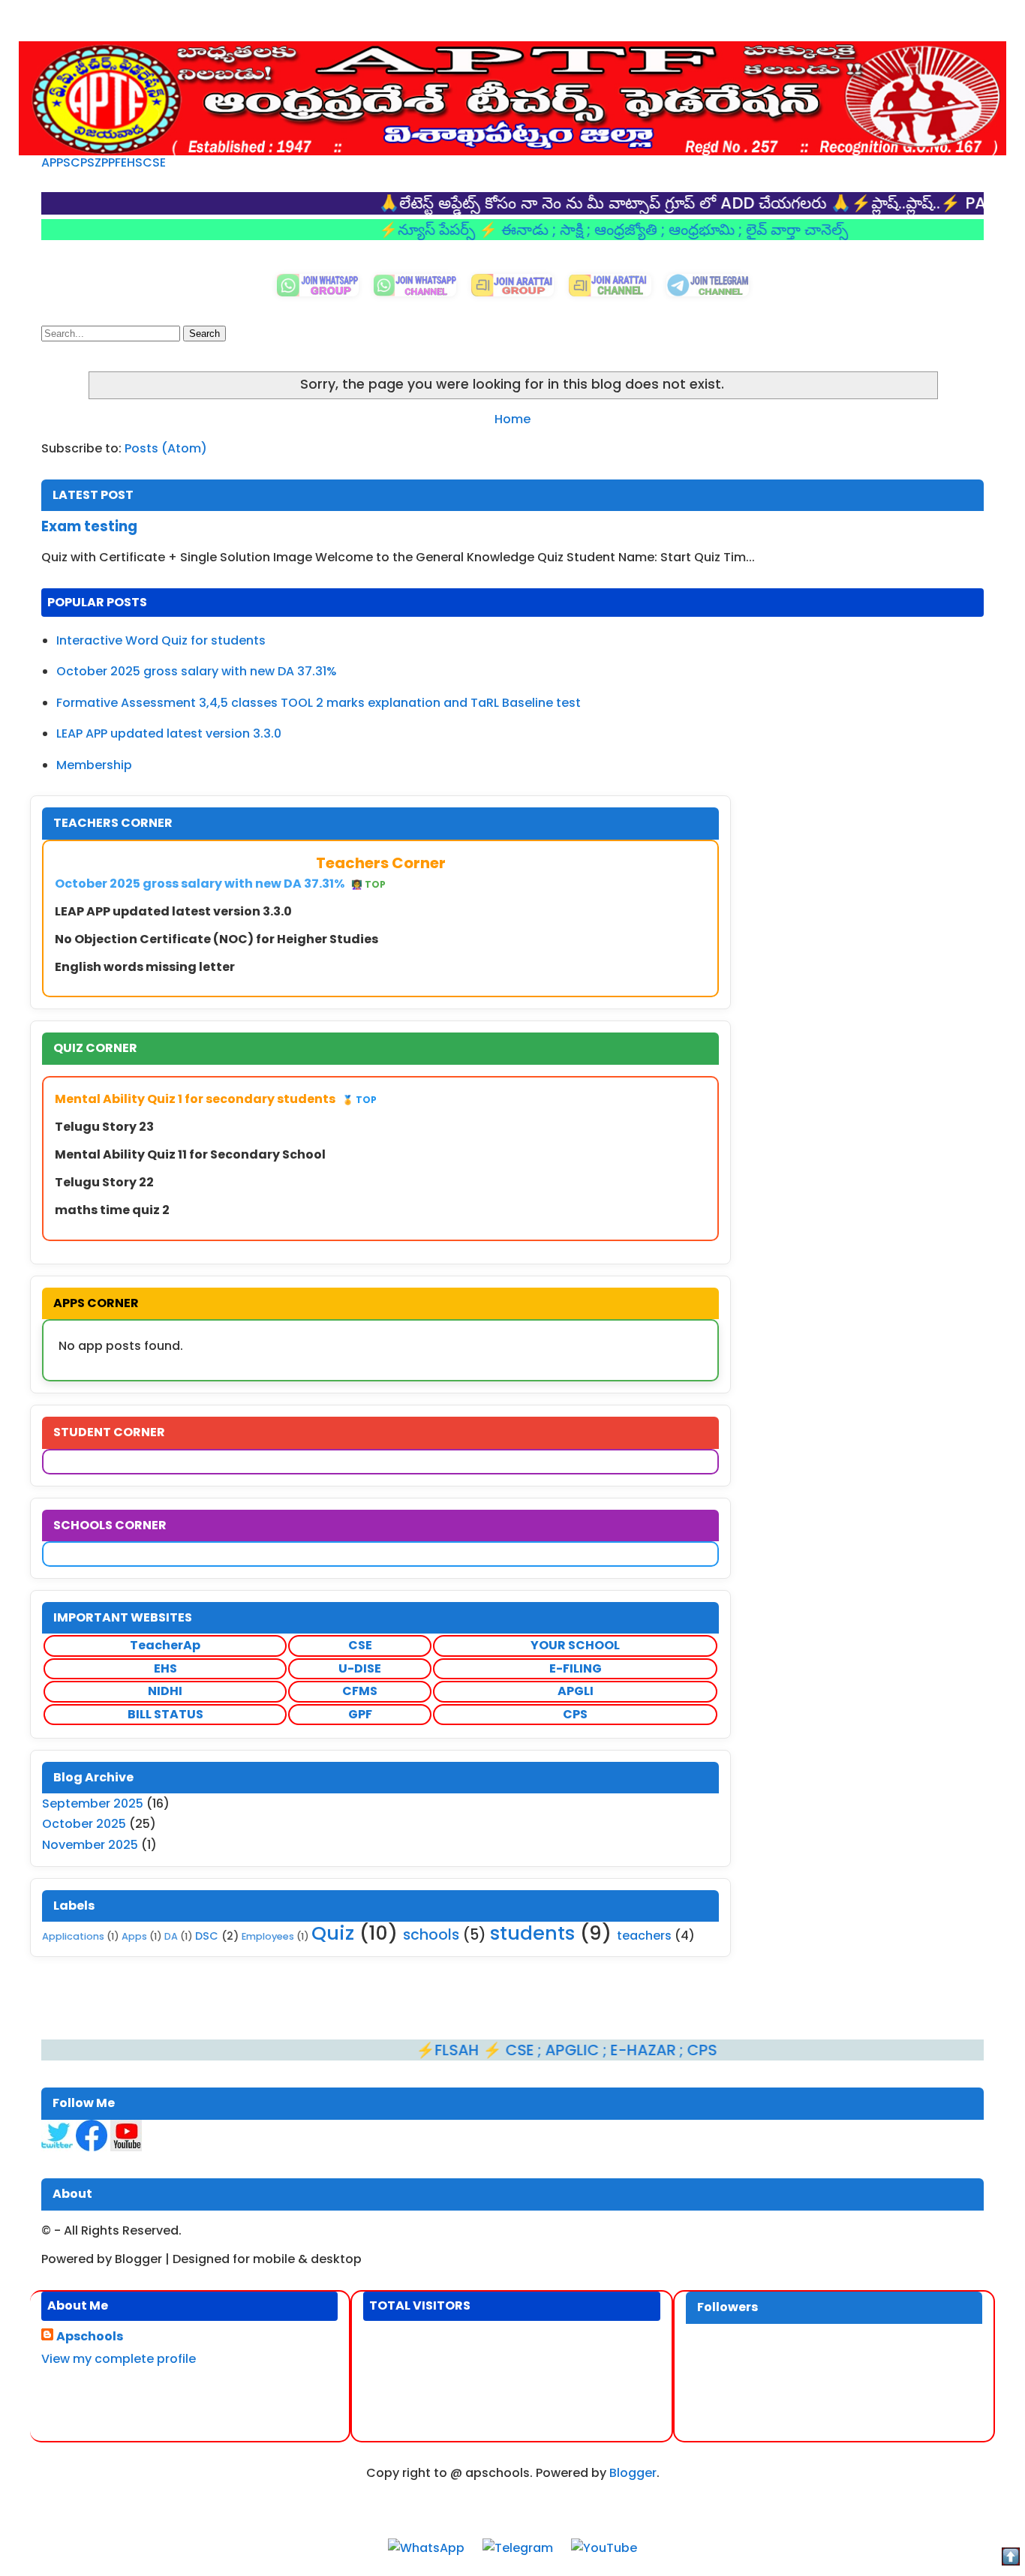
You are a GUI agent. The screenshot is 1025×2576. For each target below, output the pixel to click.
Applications (73, 1936)
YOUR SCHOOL (575, 1645)
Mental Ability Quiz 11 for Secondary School (190, 1154)
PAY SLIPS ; (948, 203)
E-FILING (576, 1668)
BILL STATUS (165, 1714)
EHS (132, 162)
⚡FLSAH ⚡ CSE (418, 2050)
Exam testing (89, 526)
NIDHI (165, 1691)
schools (431, 1935)
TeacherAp (165, 1645)
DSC (207, 1936)
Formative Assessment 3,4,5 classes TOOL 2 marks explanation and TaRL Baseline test (319, 703)
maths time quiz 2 (112, 1210)
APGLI (576, 1691)
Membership (94, 765)
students (532, 1933)
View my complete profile (119, 2359)
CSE (154, 162)
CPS (83, 162)
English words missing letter (145, 967)
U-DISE (360, 1668)
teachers (644, 1936)
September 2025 (93, 1804)
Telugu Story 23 (104, 1127)
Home (512, 419)
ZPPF (108, 162)
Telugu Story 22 (104, 1182)
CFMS (360, 1691)
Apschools (90, 2337)
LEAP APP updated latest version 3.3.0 (169, 733)
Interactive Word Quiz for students (161, 640)
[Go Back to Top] (1011, 2559)
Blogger (633, 2473)
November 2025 (90, 1845)
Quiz (333, 1933)
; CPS (639, 2050)
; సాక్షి (510, 230)
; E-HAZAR (582, 2050)
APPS (56, 162)
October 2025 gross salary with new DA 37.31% (197, 671)
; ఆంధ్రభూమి (640, 230)
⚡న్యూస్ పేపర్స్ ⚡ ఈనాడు (406, 230)
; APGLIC (511, 2050)
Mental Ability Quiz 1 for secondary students (216, 1099)
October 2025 (84, 1824)
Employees (268, 1936)
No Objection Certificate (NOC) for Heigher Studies (216, 939)
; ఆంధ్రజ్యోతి (565, 230)
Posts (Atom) (166, 448)
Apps (134, 1936)
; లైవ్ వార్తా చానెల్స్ (734, 230)
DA (171, 1936)
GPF (360, 1714)
